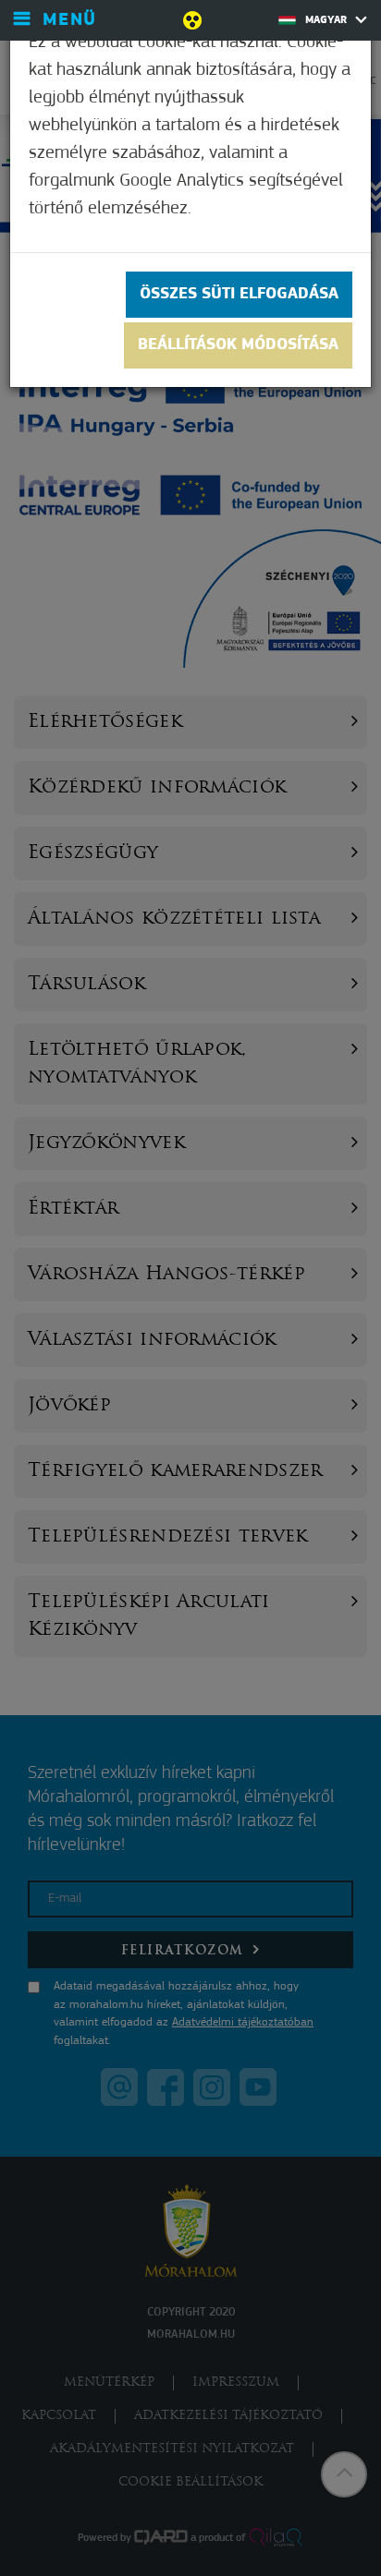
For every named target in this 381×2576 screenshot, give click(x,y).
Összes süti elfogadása (239, 295)
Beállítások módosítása (238, 345)
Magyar (328, 20)
